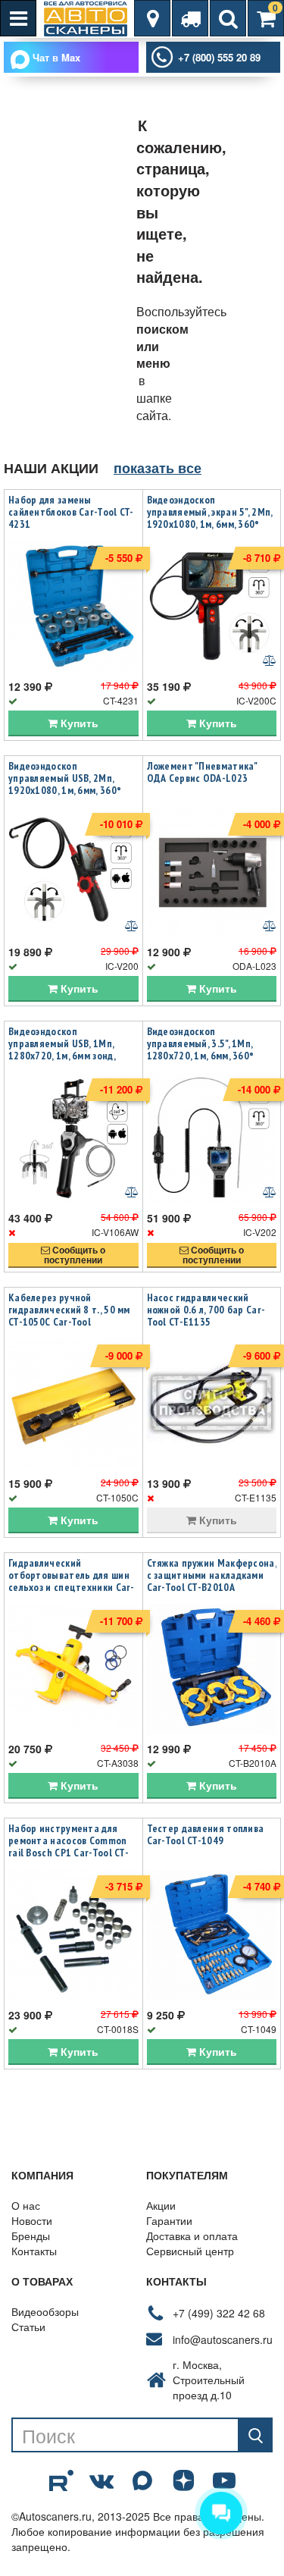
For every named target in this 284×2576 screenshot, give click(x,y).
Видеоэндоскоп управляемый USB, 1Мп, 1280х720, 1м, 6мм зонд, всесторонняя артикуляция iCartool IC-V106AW (71, 1056)
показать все (158, 468)
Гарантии (169, 2220)
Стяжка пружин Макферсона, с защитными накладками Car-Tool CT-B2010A (212, 1575)
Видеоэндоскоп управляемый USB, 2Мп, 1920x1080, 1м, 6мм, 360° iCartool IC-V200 (65, 784)
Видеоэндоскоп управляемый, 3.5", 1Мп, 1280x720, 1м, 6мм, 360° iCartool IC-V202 (201, 1050)
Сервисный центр (190, 2251)
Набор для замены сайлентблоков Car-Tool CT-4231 (71, 512)
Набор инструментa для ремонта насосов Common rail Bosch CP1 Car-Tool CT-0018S (69, 1846)
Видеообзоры (45, 2311)
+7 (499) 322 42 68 (219, 2313)
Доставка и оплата (192, 2236)
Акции (161, 2205)
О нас (26, 2205)
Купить (78, 723)
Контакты (34, 2251)
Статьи (28, 2327)
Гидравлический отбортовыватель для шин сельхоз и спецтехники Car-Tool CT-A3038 (72, 1581)
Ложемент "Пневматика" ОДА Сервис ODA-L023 (202, 772)
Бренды (31, 2236)
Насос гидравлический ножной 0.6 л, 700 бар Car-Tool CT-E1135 (206, 1310)
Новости (32, 2220)
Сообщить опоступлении (75, 1255)
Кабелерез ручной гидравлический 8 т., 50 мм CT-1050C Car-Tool (69, 1310)
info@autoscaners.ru (223, 2339)
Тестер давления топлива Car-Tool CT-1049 (206, 1834)
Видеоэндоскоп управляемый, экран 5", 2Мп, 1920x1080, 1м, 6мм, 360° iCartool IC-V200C (210, 518)
